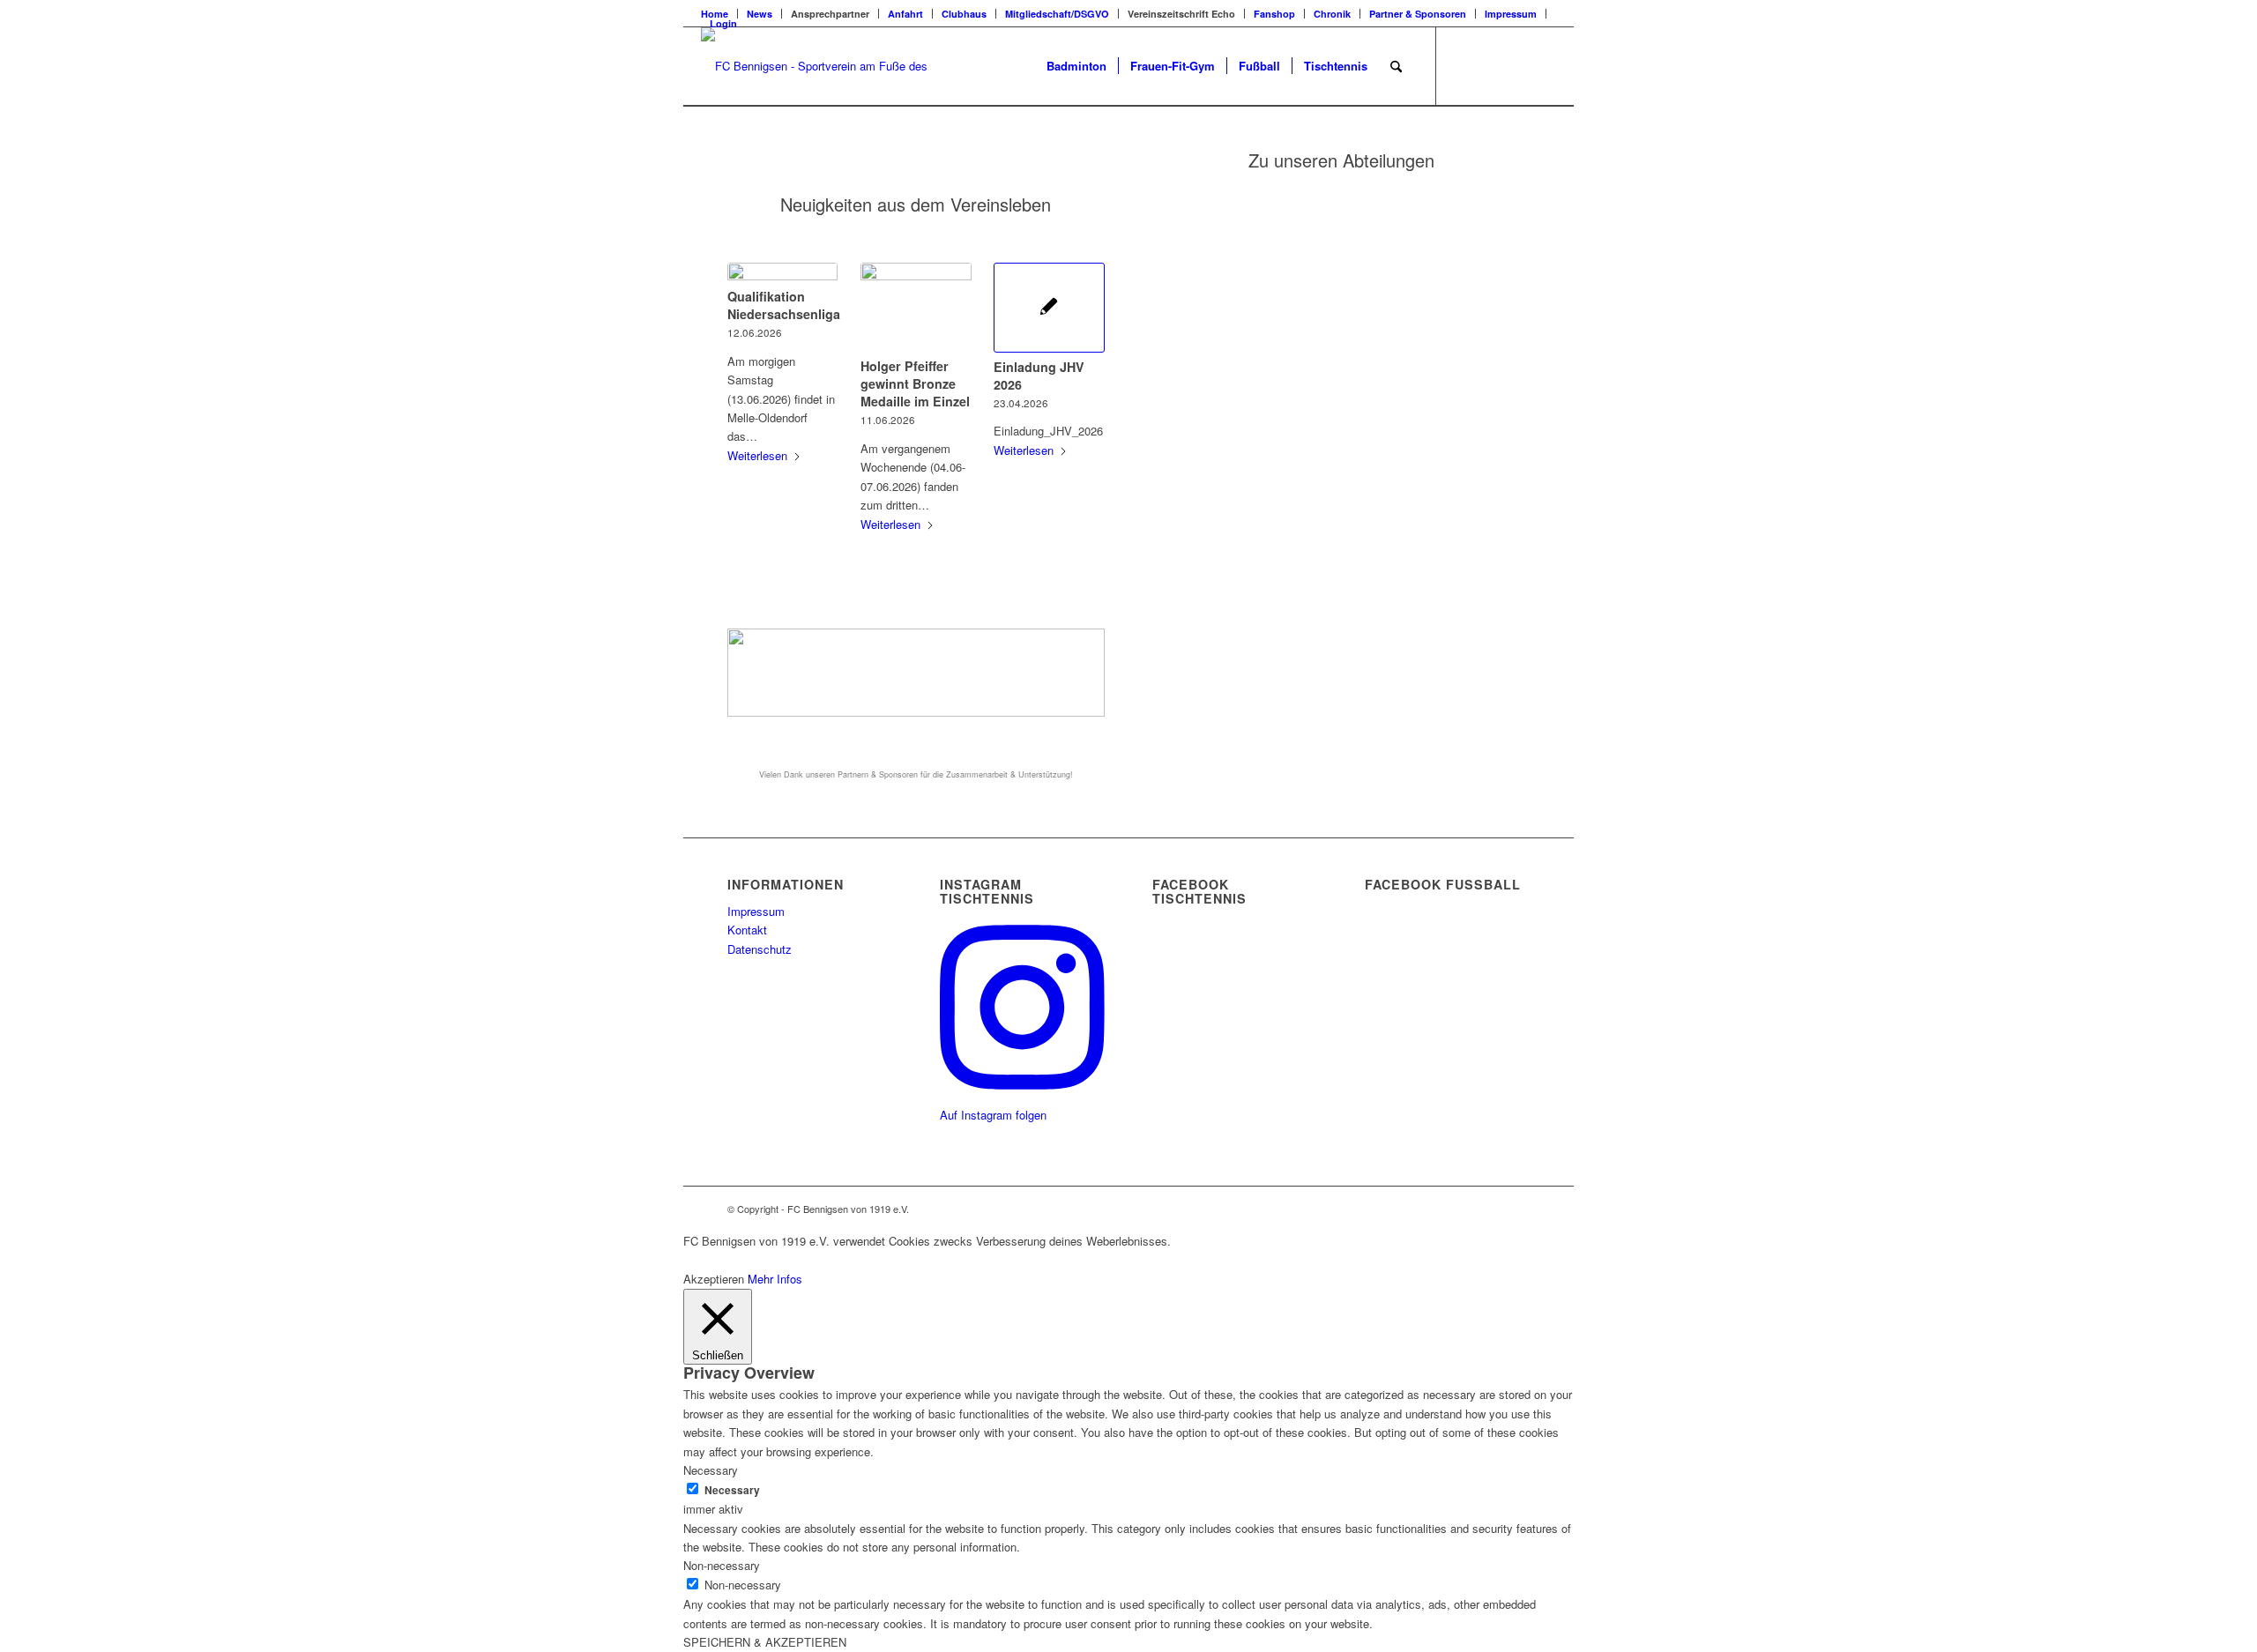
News (760, 14)
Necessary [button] (711, 1470)
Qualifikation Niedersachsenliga (784, 305)
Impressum (1511, 14)
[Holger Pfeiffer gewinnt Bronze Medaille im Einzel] (916, 307)
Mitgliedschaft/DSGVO (1057, 14)
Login (723, 23)
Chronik (1332, 14)
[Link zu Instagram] (1516, 65)
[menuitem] (760, 14)
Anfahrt (905, 14)
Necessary (732, 1490)
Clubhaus (964, 14)
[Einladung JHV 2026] (1049, 308)
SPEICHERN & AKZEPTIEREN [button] (765, 1642)
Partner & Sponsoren (1418, 14)
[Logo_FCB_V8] (817, 66)
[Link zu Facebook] (1464, 65)
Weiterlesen (757, 455)
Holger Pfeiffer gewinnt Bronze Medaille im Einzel (915, 383)
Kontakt (747, 930)
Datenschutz (760, 949)
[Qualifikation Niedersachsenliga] (782, 272)
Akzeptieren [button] (714, 1279)
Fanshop (1274, 14)
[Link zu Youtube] (1543, 65)
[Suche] (1396, 66)
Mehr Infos (775, 1279)
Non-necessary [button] (722, 1565)
